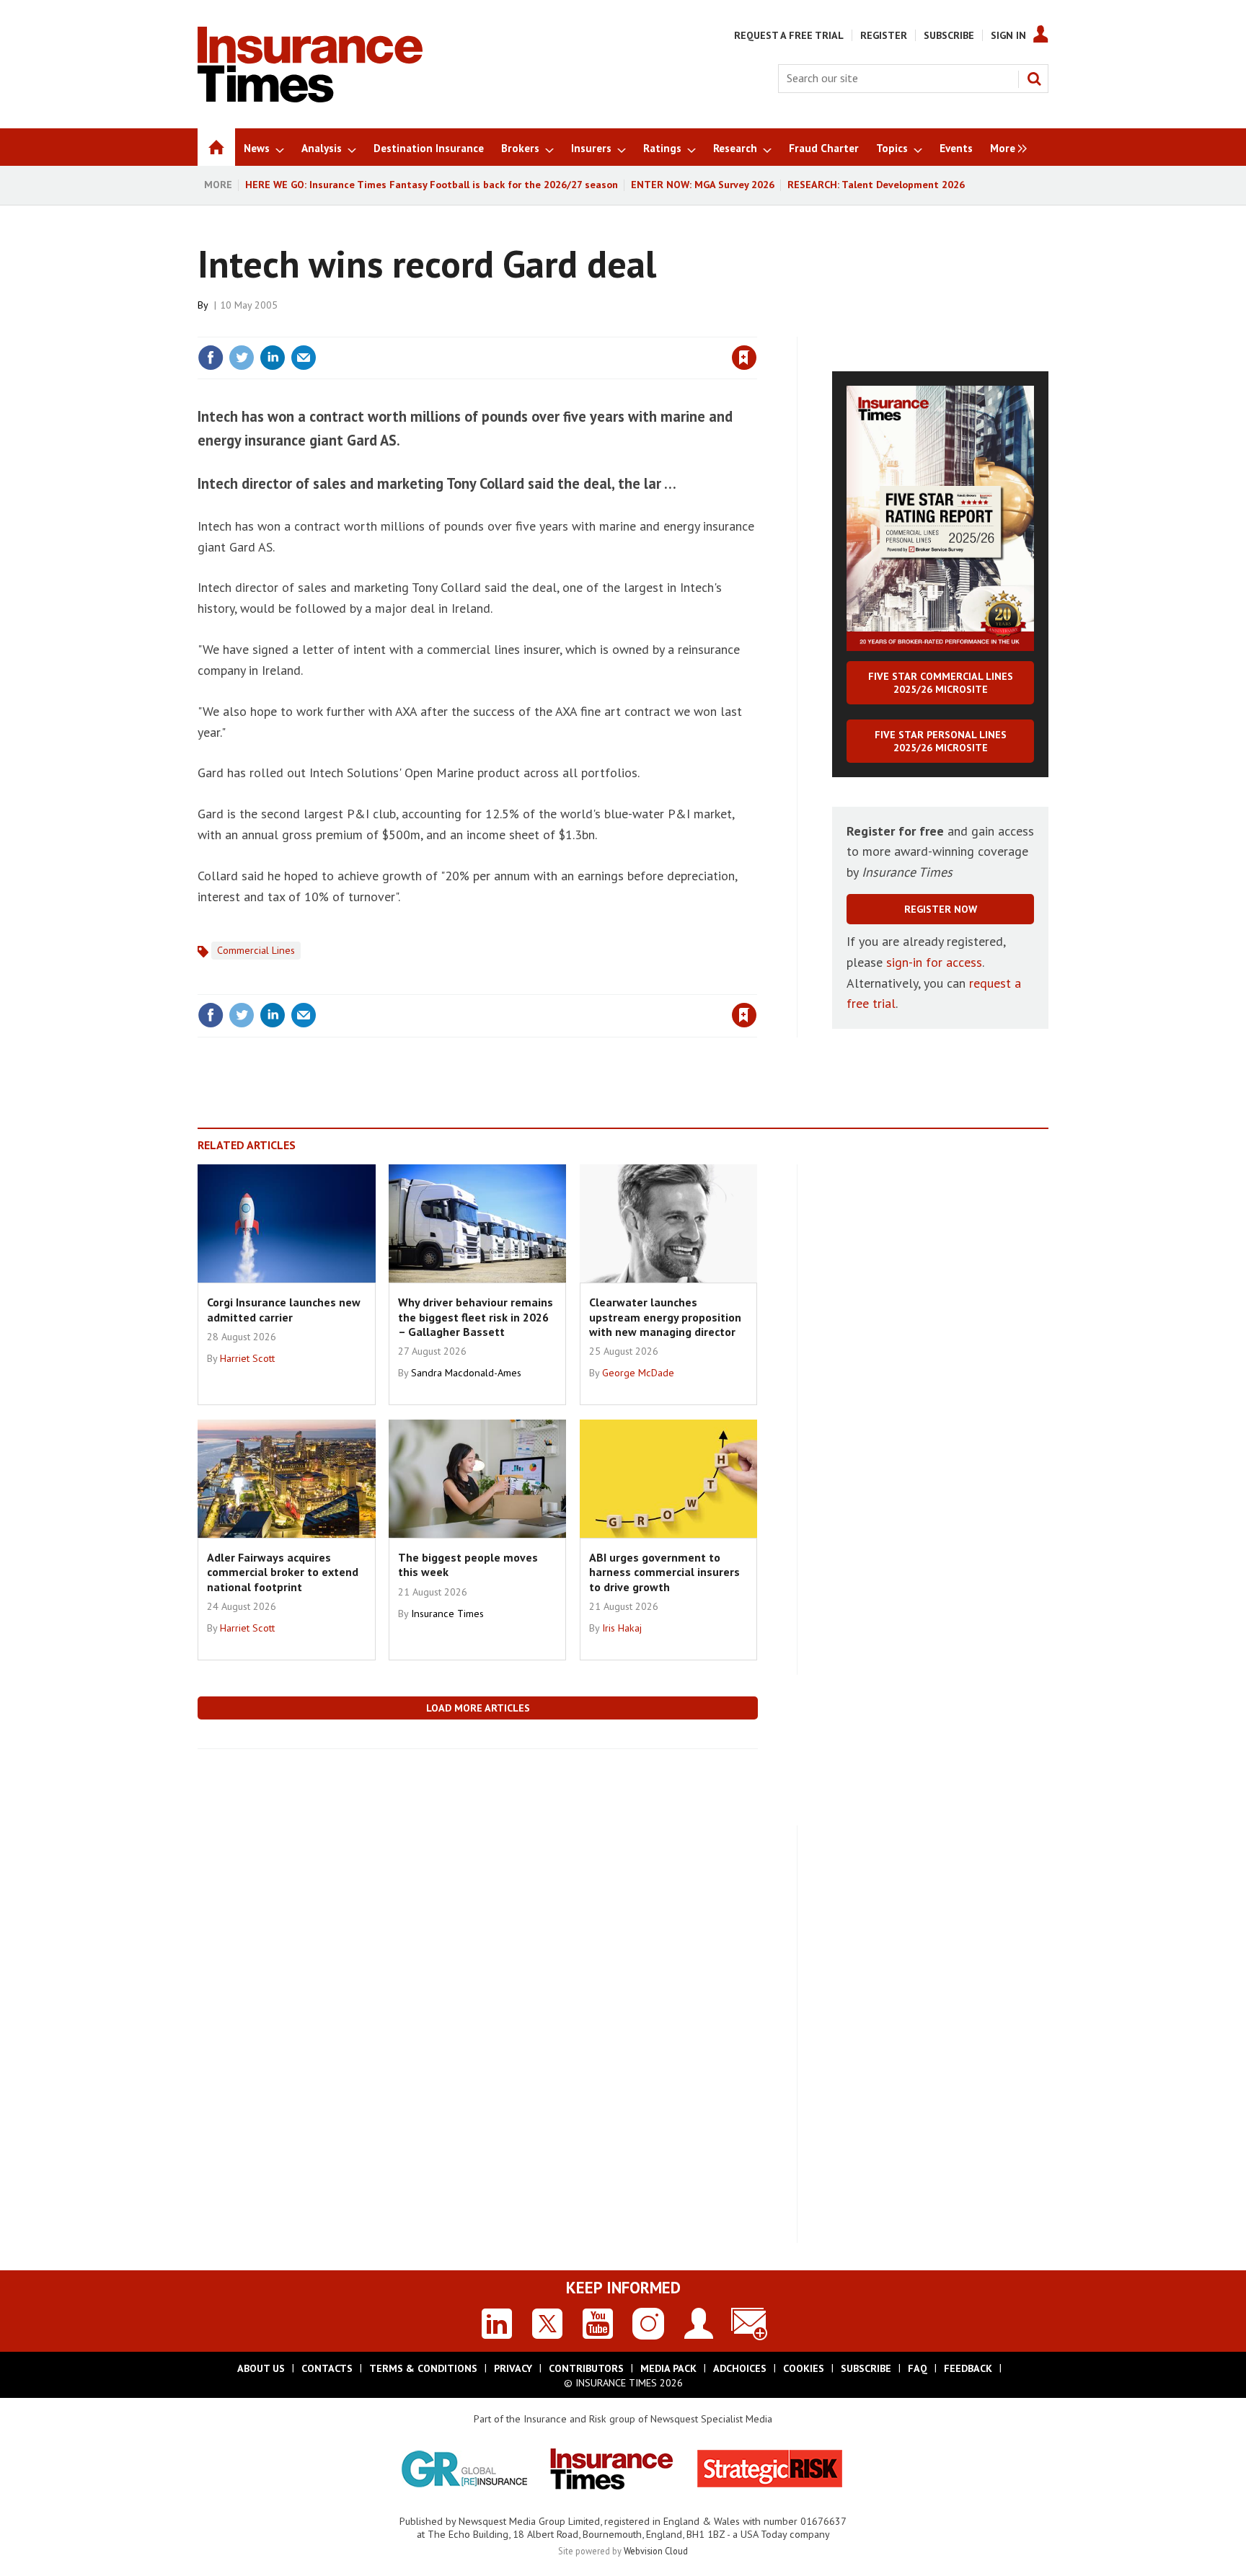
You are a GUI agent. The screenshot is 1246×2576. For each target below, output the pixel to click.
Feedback (968, 2368)
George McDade (638, 1373)
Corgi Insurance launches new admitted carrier (284, 1309)
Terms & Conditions (423, 2368)
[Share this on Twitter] (242, 358)
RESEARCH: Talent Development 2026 (876, 185)
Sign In (1008, 35)
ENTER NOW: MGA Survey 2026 (703, 185)
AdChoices (740, 2368)
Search (1034, 79)
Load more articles (478, 1708)
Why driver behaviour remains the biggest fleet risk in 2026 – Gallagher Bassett (476, 1317)
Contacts (327, 2368)
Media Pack (668, 2368)
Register (884, 35)
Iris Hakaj (622, 1628)
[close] (756, 328)
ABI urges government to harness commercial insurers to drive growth (664, 1572)
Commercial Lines (256, 950)
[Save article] (744, 358)
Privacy (513, 2368)
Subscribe (949, 35)
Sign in (575, 328)
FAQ (918, 2368)
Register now (941, 909)
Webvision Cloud (656, 2551)
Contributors (586, 2368)
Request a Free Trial (789, 35)
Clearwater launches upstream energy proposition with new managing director (665, 1317)
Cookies (804, 2368)
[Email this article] (304, 358)
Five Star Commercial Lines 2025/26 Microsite (941, 683)
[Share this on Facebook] (211, 358)
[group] (1005, 147)
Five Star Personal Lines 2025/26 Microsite (941, 741)
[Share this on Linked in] (273, 358)
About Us (261, 2368)
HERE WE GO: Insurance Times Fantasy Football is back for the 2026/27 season (432, 185)
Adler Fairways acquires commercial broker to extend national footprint (283, 1572)
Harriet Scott (247, 1358)
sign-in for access (934, 962)
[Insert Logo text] (310, 98)
